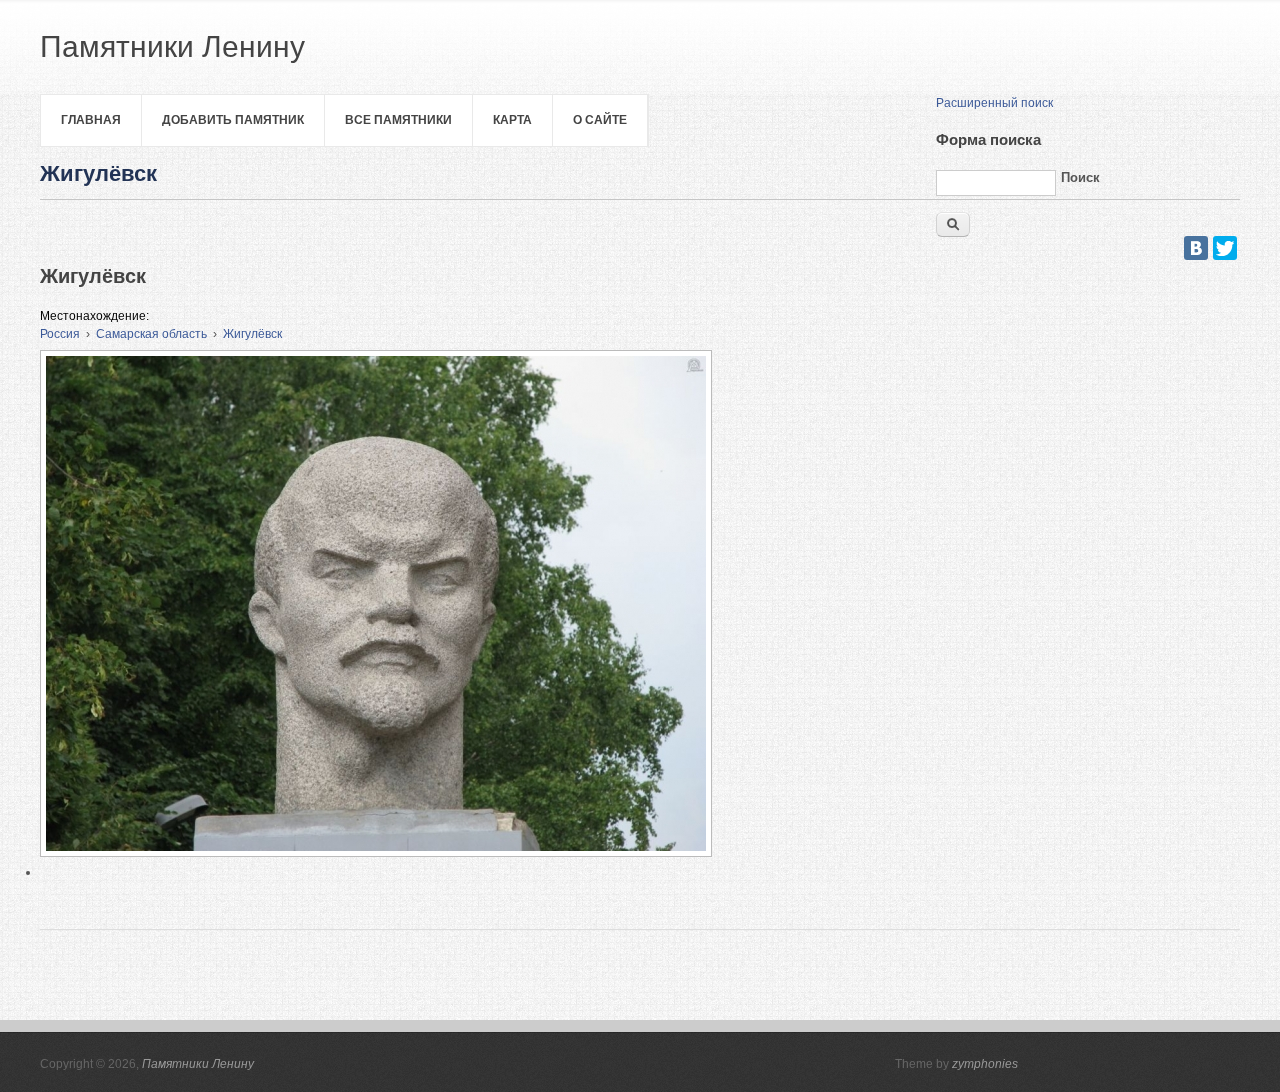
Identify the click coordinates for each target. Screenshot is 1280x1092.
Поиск (1080, 177)
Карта (512, 120)
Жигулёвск (252, 334)
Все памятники (398, 120)
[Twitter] (1225, 248)
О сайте (600, 120)
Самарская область (151, 334)
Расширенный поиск (994, 103)
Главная (91, 120)
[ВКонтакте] (1196, 248)
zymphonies (985, 1064)
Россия (60, 334)
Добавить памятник (233, 120)
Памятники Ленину (198, 1064)
